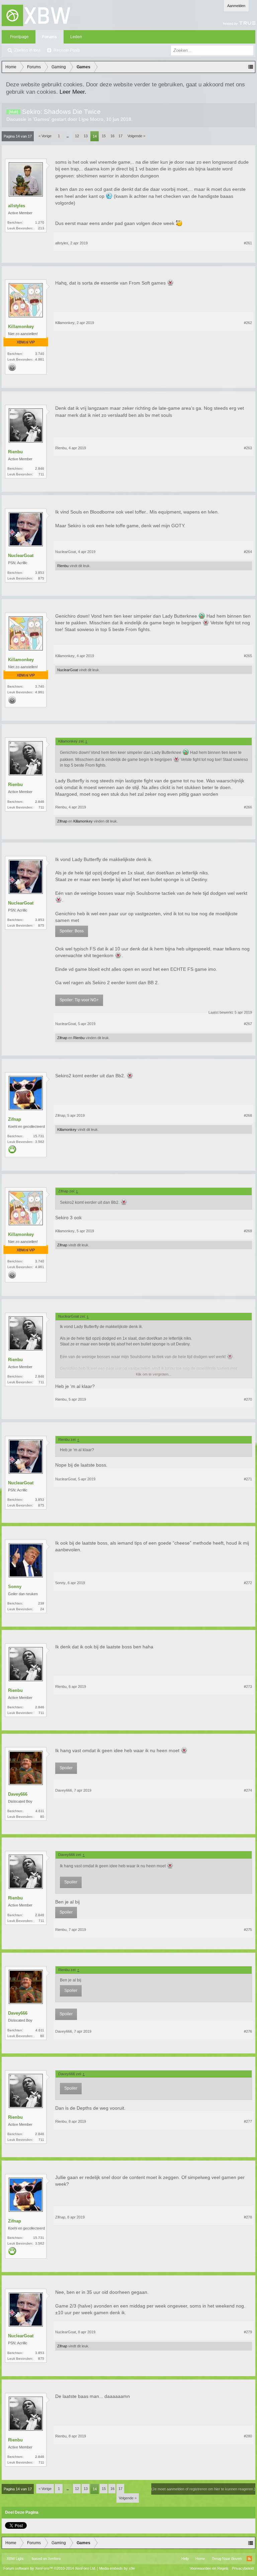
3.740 (40, 354)
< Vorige (45, 136)
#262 (248, 323)
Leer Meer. (73, 92)
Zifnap (62, 821)
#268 (248, 1115)
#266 (248, 807)
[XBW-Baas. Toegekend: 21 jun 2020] (12, 1150)
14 (95, 136)
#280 (248, 2436)
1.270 (40, 222)
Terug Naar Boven (227, 2559)
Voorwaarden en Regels (209, 2568)
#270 (248, 1399)
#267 (248, 1024)
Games (41, 119)
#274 (248, 1790)
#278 (248, 2217)
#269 (248, 1231)
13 (86, 136)
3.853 (40, 573)
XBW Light (15, 2559)
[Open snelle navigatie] (251, 67)
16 (112, 136)
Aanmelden (236, 6)
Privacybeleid (243, 2568)
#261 (248, 243)
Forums (50, 37)
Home (200, 2559)
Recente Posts (67, 50)
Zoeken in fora (27, 50)
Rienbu (15, 452)
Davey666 (18, 1794)
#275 (248, 1930)
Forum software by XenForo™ (50, 2568)
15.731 (39, 1136)
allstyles (17, 206)
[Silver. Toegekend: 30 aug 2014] (12, 368)
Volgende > (136, 136)
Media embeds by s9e (117, 2568)
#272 (248, 1583)
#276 (248, 2031)
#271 (248, 1479)
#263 (248, 448)
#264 (248, 552)
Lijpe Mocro (91, 119)
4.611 (40, 1811)
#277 (248, 2121)
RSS (249, 2559)
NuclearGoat (21, 556)
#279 (248, 2332)
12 (77, 136)
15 (104, 136)
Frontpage (19, 37)
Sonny (15, 1587)
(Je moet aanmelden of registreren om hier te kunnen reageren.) (203, 2489)
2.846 (40, 469)
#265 (248, 656)
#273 (248, 1687)
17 (120, 136)
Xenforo (54, 2559)
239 (41, 1603)
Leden (76, 37)
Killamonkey (21, 327)
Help (185, 2559)
